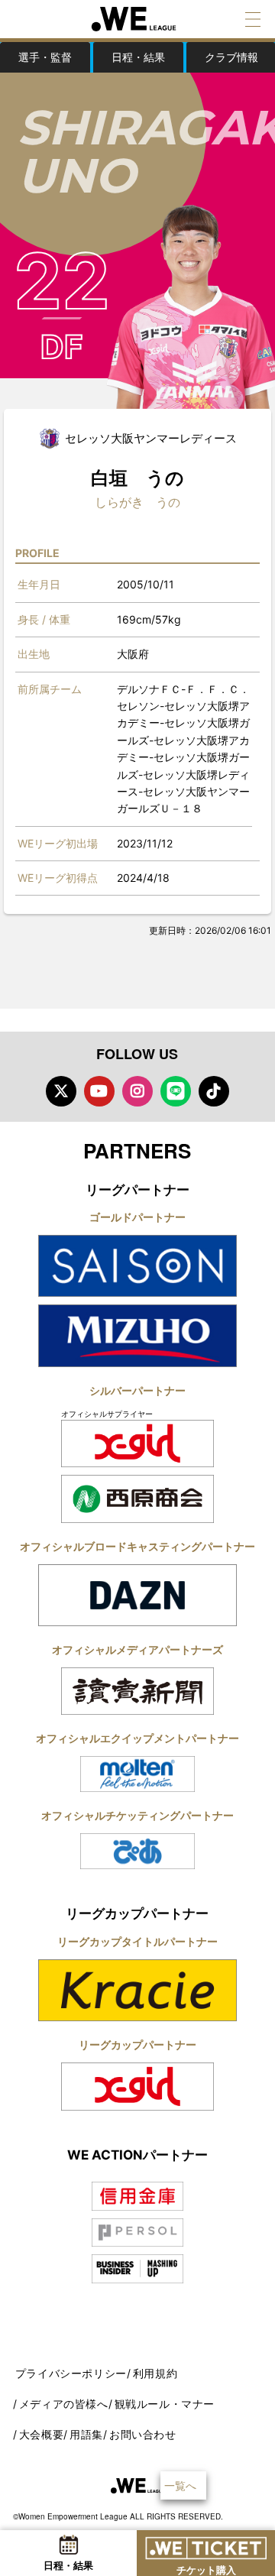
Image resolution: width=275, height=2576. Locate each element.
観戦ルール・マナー (165, 2404)
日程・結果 (138, 57)
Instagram (137, 1091)
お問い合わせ (143, 2434)
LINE (176, 1091)
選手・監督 (45, 57)
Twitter (61, 1091)
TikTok (214, 1091)
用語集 (86, 2434)
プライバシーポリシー (71, 2373)
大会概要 (41, 2434)
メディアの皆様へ (64, 2404)
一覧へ (180, 2485)
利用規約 (155, 2373)
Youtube (99, 1091)
